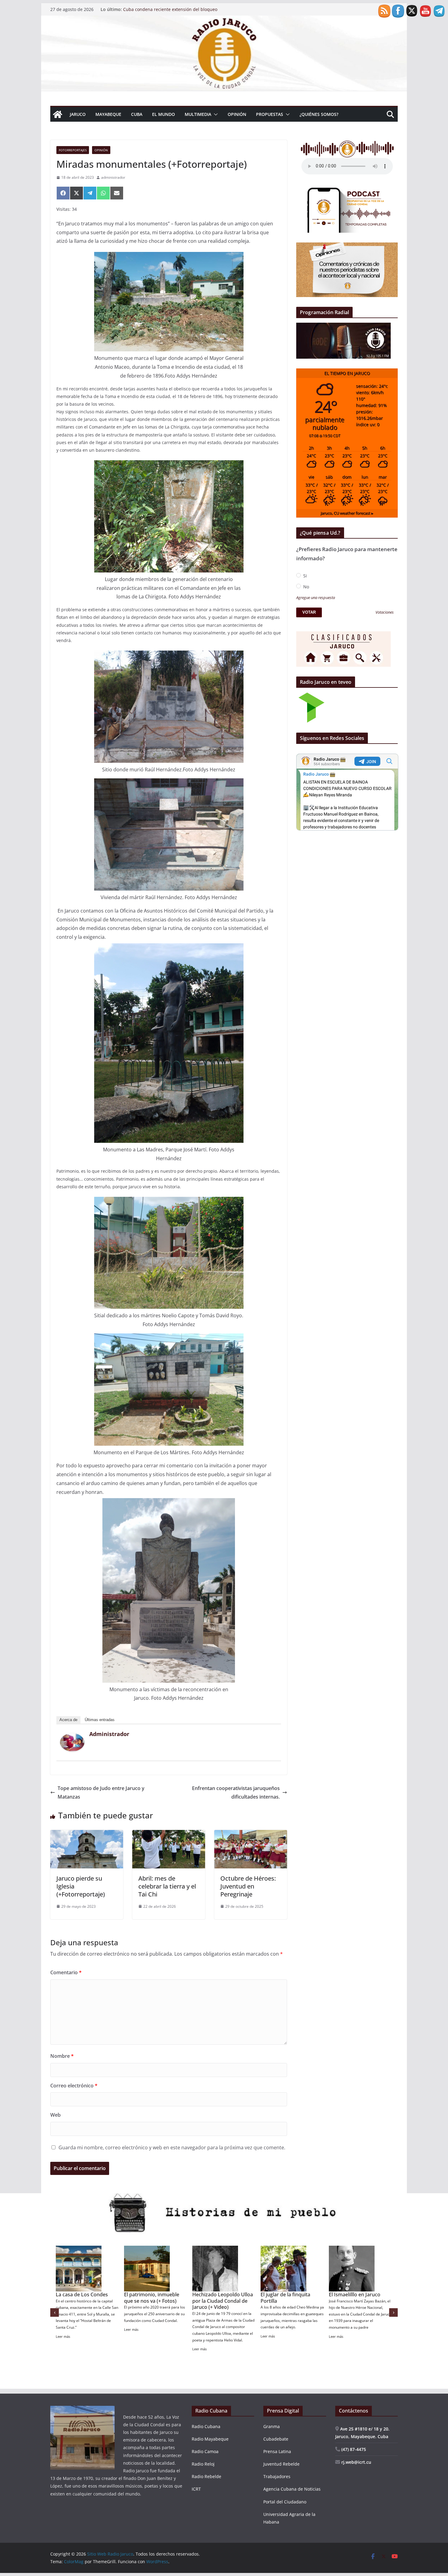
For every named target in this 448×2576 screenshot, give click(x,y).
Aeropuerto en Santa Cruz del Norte (291, 2298)
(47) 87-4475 (353, 2449)
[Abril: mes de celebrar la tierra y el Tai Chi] (169, 1834)
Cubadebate (276, 2439)
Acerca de (68, 1720)
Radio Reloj (203, 2464)
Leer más (63, 2330)
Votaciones (385, 613)
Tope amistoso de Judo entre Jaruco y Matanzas (101, 1793)
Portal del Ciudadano (285, 2502)
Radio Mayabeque (210, 2439)
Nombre (62, 2056)
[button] (215, 114)
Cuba (137, 114)
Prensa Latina (277, 2451)
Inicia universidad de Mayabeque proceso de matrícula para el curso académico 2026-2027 (180, 12)
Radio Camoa (205, 2451)
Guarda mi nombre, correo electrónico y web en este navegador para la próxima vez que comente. (172, 2147)
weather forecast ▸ (347, 513)
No (306, 587)
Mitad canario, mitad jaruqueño (148, 2298)
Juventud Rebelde (281, 2464)
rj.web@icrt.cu (356, 2462)
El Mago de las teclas (353, 2294)
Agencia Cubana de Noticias (292, 2489)
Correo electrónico (74, 2086)
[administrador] (72, 1738)
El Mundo (164, 114)
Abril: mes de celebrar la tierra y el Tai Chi (167, 1886)
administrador (113, 177)
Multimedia (198, 114)
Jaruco (78, 114)
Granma (272, 2426)
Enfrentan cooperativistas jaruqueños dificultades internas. (236, 1793)
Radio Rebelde (206, 2476)
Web (55, 2115)
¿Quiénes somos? (319, 114)
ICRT (196, 2489)
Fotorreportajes (73, 150)
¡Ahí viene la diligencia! (81, 2294)
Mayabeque (108, 114)
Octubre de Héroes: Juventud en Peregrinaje (248, 1886)
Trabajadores (277, 2476)
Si (304, 576)
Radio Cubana (206, 2426)
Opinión (237, 114)
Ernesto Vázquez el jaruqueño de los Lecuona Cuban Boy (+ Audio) (222, 2301)
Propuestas (270, 114)
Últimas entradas (100, 1720)
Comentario (66, 1972)
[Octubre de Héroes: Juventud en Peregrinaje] (251, 1834)
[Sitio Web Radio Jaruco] (224, 20)
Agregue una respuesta (316, 598)
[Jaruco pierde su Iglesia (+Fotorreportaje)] (87, 1834)
